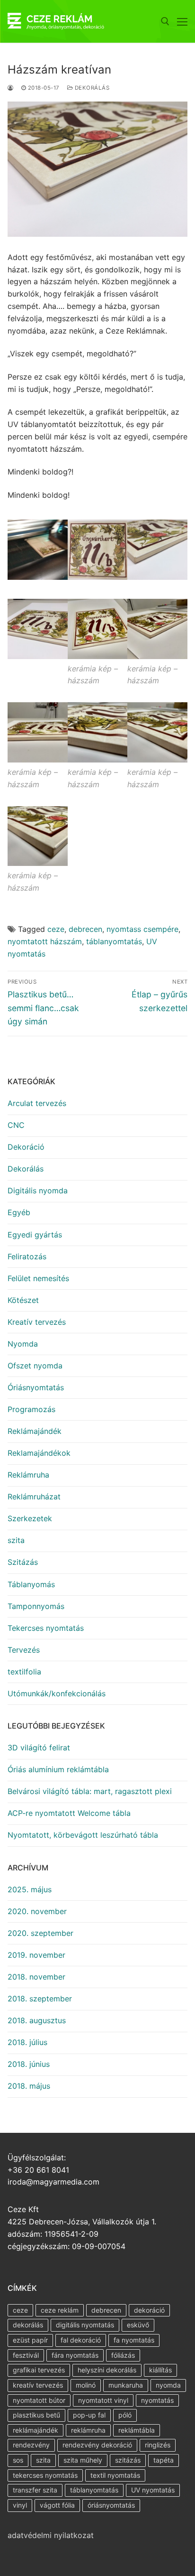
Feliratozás (27, 1256)
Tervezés (24, 1650)
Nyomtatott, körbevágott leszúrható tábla (83, 1835)
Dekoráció (26, 1147)
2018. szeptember (40, 1999)
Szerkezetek (30, 1518)
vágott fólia (57, 2505)
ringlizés (158, 2445)
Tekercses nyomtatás (46, 1628)
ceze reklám (60, 2310)
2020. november (37, 1911)
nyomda (168, 2385)
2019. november (36, 1955)
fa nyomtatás (134, 2340)
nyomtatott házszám (45, 941)
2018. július (27, 2042)
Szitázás (23, 1562)
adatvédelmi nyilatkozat (51, 2535)
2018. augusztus (37, 2020)
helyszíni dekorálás (107, 2370)
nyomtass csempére (142, 929)
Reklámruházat (34, 1497)
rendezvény (31, 2445)
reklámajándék (35, 2430)
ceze (56, 929)
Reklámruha (28, 1475)
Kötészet (23, 1300)
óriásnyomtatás (111, 2505)
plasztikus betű (36, 2415)
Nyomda (23, 1344)
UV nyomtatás (153, 2490)
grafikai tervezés (39, 2370)
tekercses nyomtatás (45, 2475)
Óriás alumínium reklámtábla (58, 1769)
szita (16, 1540)
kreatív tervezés (38, 2385)
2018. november (36, 1977)
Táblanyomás (31, 1584)
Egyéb (19, 1212)
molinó (86, 2385)
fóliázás (123, 2355)
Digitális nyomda (38, 1190)
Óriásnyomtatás (36, 1387)
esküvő (138, 2325)
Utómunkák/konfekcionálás (57, 1693)
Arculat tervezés (37, 1103)
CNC (16, 1125)
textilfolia (24, 1672)
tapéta (164, 2460)
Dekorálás (91, 88)
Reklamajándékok (39, 1453)
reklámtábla (137, 2430)
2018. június (29, 2064)
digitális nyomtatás (85, 2325)
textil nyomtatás (115, 2475)
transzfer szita (35, 2490)
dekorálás (28, 2325)
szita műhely (83, 2460)
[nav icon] (182, 21)
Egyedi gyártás (35, 1235)
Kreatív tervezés (37, 1322)
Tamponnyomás (36, 1606)
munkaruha (126, 2385)
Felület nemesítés (38, 1278)
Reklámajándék (35, 1431)
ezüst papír (30, 2340)
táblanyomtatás (114, 941)
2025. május (30, 1889)
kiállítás (160, 2370)
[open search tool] (165, 21)
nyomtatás (157, 2400)
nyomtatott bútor (39, 2400)
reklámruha (88, 2430)
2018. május (29, 2086)
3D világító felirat (39, 1748)
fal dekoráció (81, 2340)
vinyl (20, 2505)
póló (125, 2415)
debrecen (85, 929)
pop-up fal (89, 2415)
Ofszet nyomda (35, 1366)
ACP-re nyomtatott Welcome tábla (69, 1813)
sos (18, 2460)
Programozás (31, 1409)
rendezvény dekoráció (97, 2445)
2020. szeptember (40, 1933)
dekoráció (149, 2310)
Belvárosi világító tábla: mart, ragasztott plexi (90, 1791)
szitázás (128, 2460)
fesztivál (26, 2355)
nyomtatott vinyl (103, 2400)
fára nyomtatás (75, 2355)
